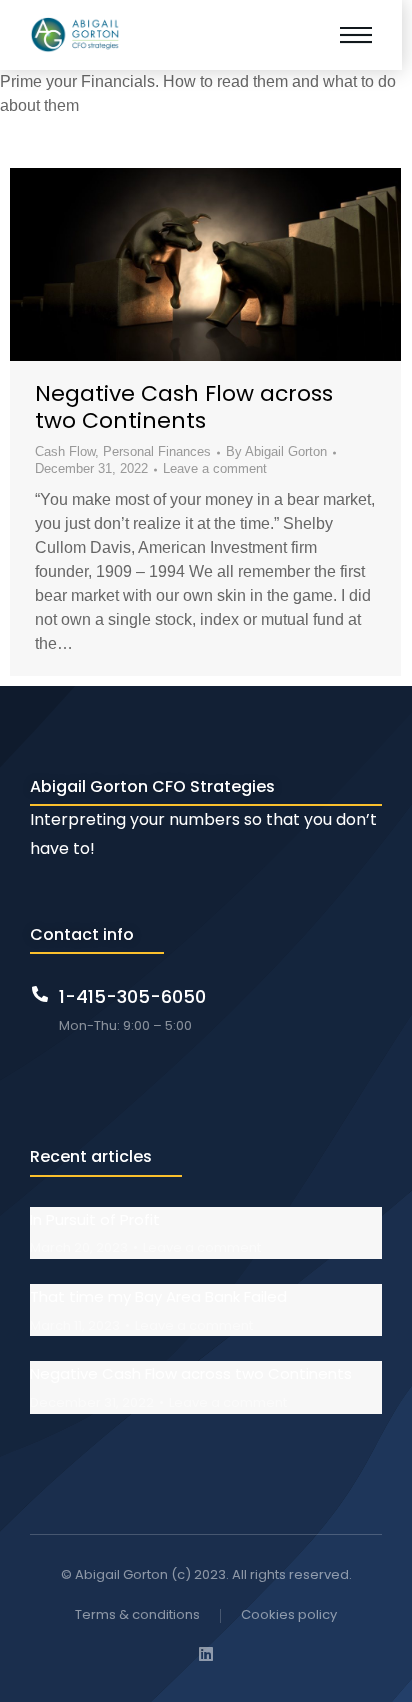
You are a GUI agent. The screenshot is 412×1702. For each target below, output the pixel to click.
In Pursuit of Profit (95, 1219)
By (276, 451)
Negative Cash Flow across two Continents (184, 406)
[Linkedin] (206, 1654)
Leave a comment (215, 468)
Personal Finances (157, 451)
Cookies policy (289, 1614)
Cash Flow (65, 451)
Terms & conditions (137, 1614)
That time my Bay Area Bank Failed (158, 1296)
